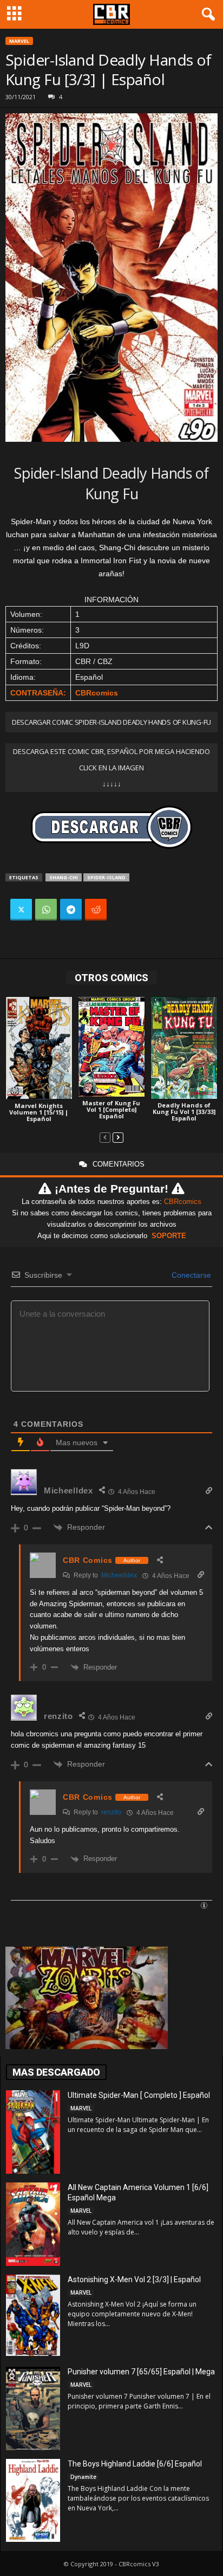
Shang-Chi (64, 877)
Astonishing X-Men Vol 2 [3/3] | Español (134, 2279)
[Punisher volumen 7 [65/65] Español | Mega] (33, 2408)
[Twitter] (21, 910)
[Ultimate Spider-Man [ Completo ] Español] (33, 2132)
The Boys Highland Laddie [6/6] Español (135, 2464)
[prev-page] (105, 1137)
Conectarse (190, 1275)
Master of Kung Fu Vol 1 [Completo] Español (111, 1109)
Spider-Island (106, 877)
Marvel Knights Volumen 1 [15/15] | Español (39, 1112)
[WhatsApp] (46, 910)
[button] (206, 15)
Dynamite (83, 2477)
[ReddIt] (96, 910)
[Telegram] (71, 910)
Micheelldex (119, 1575)
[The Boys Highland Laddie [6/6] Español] (33, 2500)
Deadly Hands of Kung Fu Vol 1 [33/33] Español (184, 1112)
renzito (111, 1812)
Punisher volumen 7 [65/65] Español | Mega (141, 2372)
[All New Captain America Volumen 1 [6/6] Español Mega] (33, 2224)
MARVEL (19, 41)
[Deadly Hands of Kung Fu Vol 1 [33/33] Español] (184, 1048)
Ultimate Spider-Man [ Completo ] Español (139, 2095)
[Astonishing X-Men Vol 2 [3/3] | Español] (33, 2315)
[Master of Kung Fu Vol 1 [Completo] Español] (111, 1047)
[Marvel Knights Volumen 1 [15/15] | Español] (39, 1048)
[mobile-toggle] (14, 14)
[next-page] (118, 1137)
